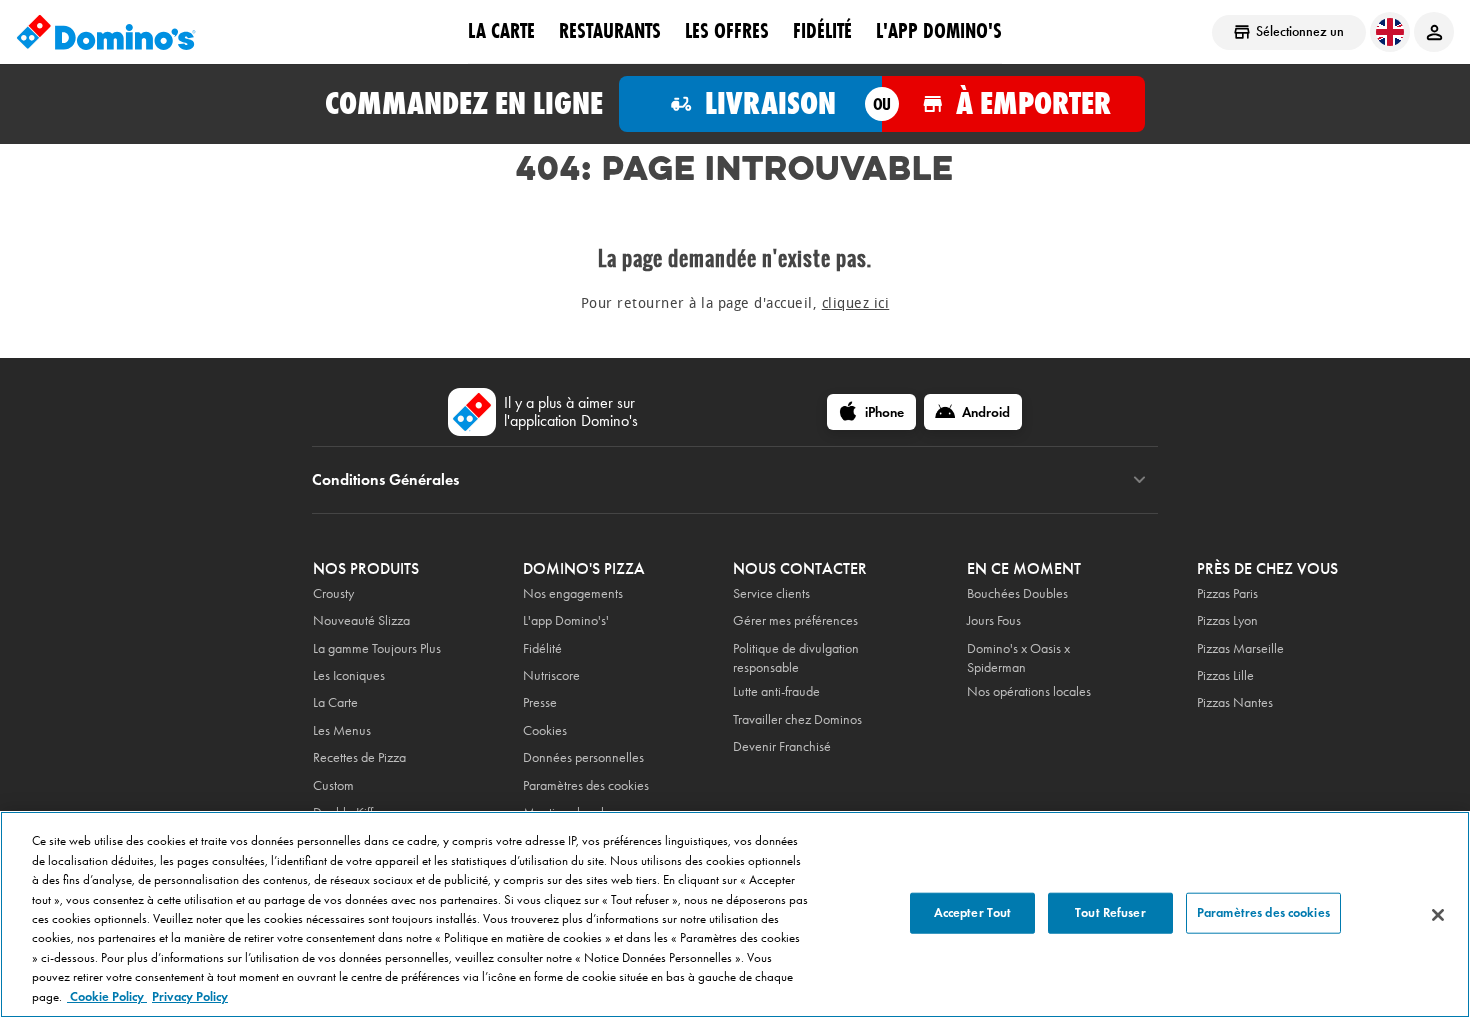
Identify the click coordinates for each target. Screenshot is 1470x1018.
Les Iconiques (349, 675)
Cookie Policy (107, 997)
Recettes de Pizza (359, 757)
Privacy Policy (190, 997)
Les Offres (727, 31)
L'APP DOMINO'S (939, 31)
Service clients (771, 593)
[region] (735, 914)
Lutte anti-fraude (776, 691)
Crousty (333, 593)
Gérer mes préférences (795, 620)
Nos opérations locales (1029, 691)
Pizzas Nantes (1235, 702)
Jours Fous (994, 620)
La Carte (501, 31)
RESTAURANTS (610, 31)
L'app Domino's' (566, 620)
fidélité (822, 31)
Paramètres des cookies (586, 785)
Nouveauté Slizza (361, 620)
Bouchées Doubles (1017, 593)
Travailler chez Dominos (797, 719)
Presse (540, 702)
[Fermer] (1438, 915)
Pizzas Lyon (1227, 620)
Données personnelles (583, 757)
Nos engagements (573, 593)
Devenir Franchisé (782, 746)
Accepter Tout (973, 912)
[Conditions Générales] (1139, 480)
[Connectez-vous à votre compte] (1434, 32)
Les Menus (342, 730)
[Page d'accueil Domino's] (106, 32)
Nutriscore (551, 675)
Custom (333, 785)
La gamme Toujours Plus (377, 648)
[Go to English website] (1390, 32)
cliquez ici (856, 303)
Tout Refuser (1110, 912)
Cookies (545, 730)
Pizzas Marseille (1240, 648)
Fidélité (542, 648)
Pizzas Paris (1227, 593)
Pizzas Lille (1225, 675)
